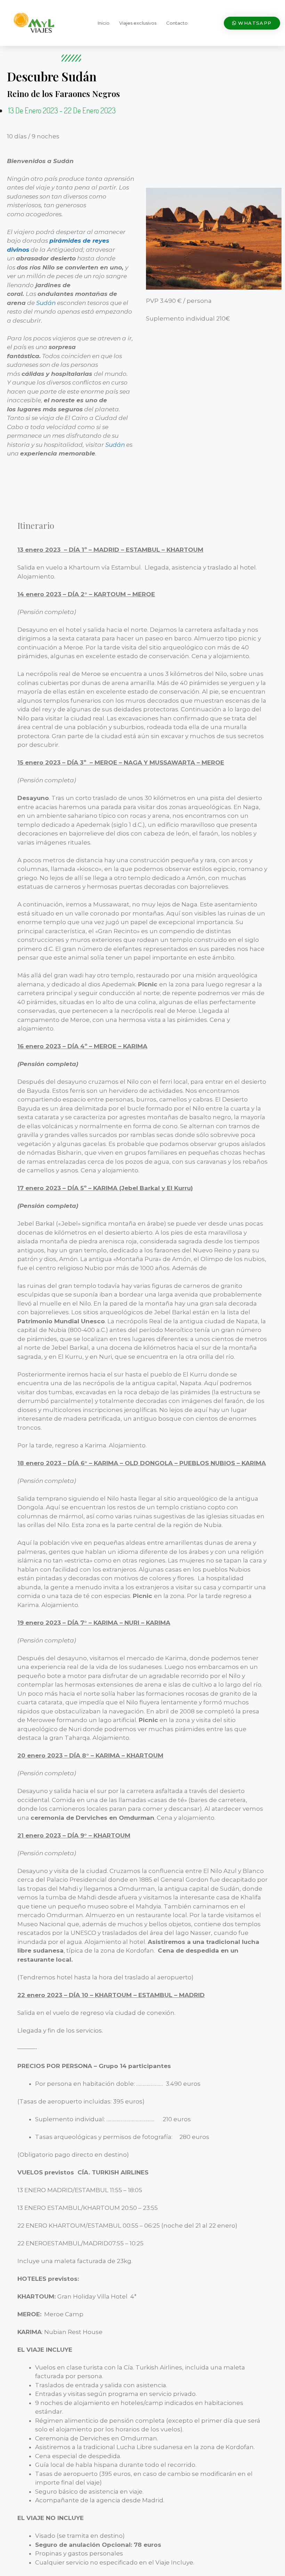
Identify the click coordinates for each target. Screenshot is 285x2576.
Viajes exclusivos (138, 23)
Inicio (104, 23)
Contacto (177, 23)
